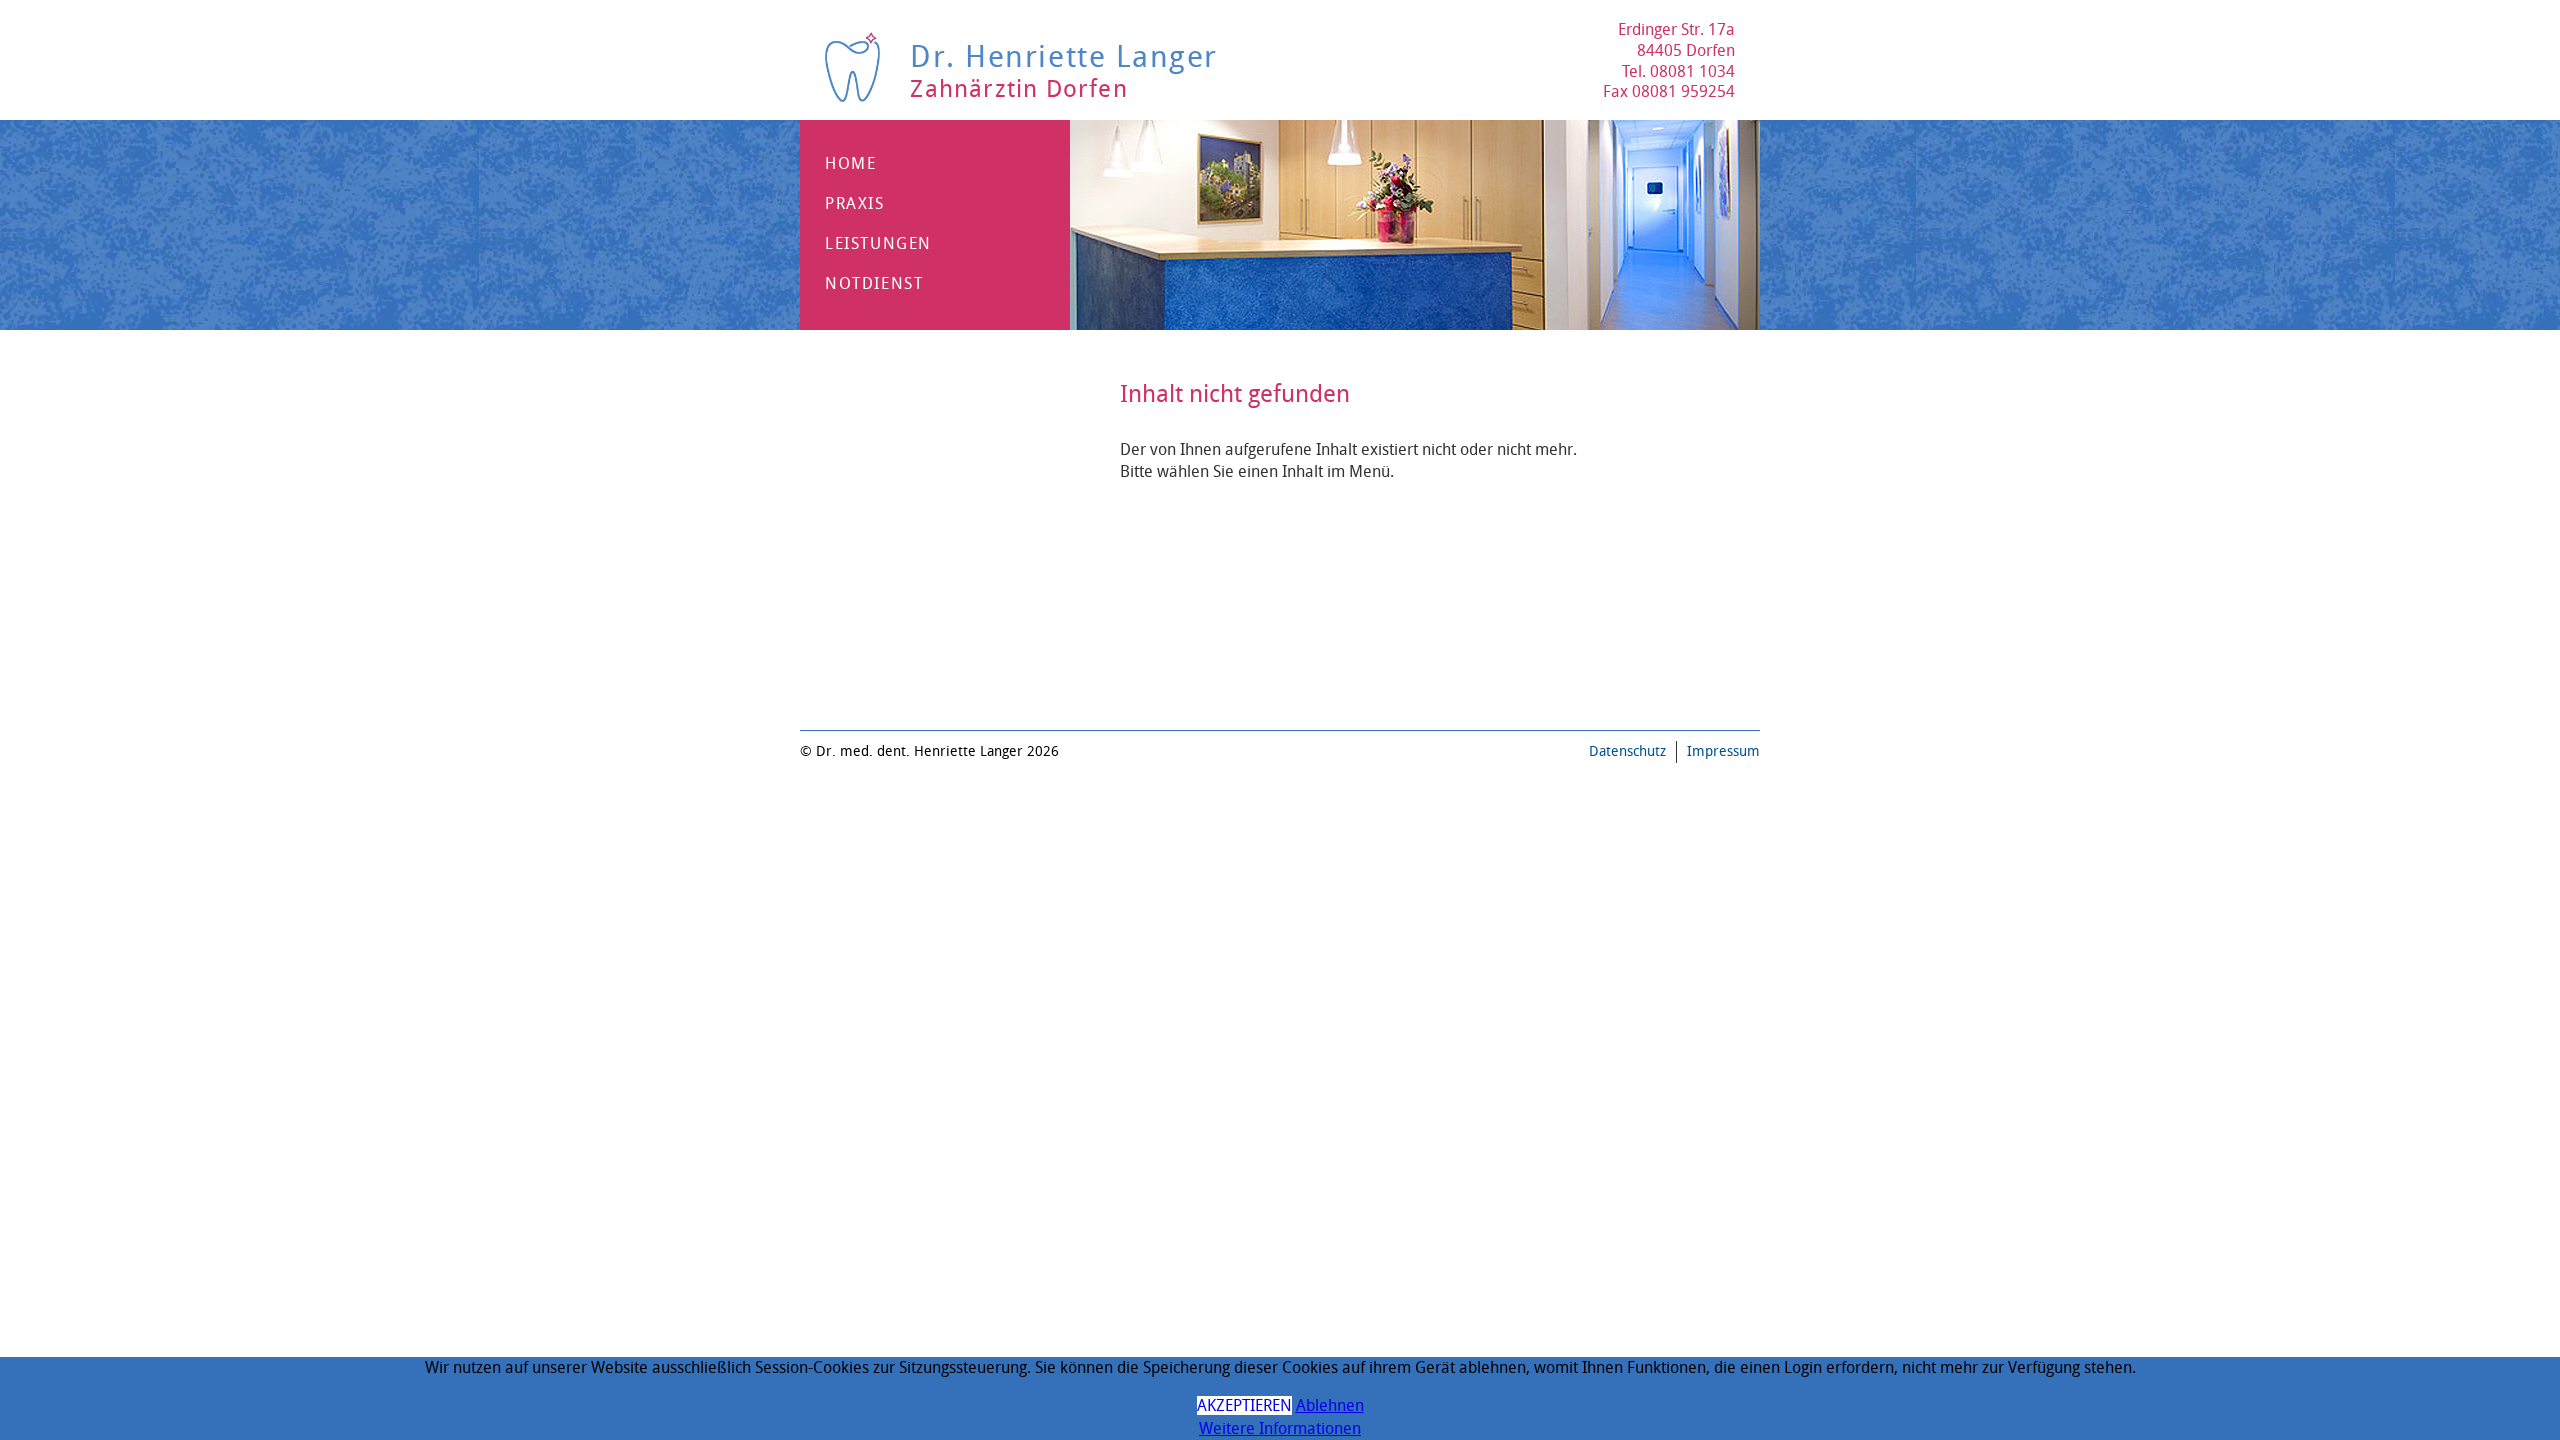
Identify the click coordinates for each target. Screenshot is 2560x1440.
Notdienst (874, 283)
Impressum (1723, 751)
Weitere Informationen (1280, 1428)
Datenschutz (1627, 751)
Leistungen (878, 243)
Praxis (855, 203)
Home (850, 163)
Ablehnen (1330, 1405)
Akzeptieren (1244, 1405)
